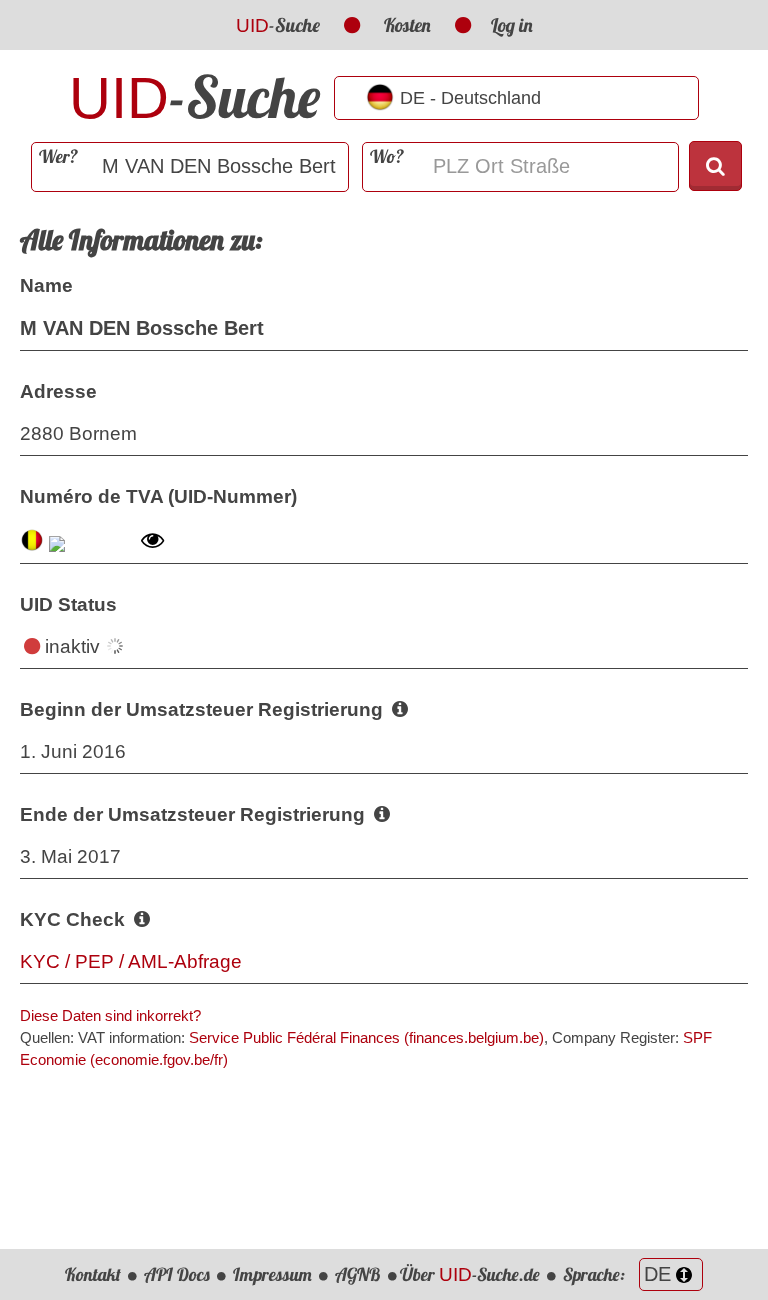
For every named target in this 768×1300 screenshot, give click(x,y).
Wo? (387, 156)
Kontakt (93, 1274)
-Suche (278, 25)
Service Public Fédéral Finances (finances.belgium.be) (366, 1037)
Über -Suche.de (470, 1274)
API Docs (177, 1274)
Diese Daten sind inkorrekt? (110, 1015)
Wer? (58, 156)
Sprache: (596, 1274)
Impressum (272, 1274)
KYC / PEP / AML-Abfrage (131, 961)
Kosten (407, 25)
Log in (512, 25)
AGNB (358, 1274)
